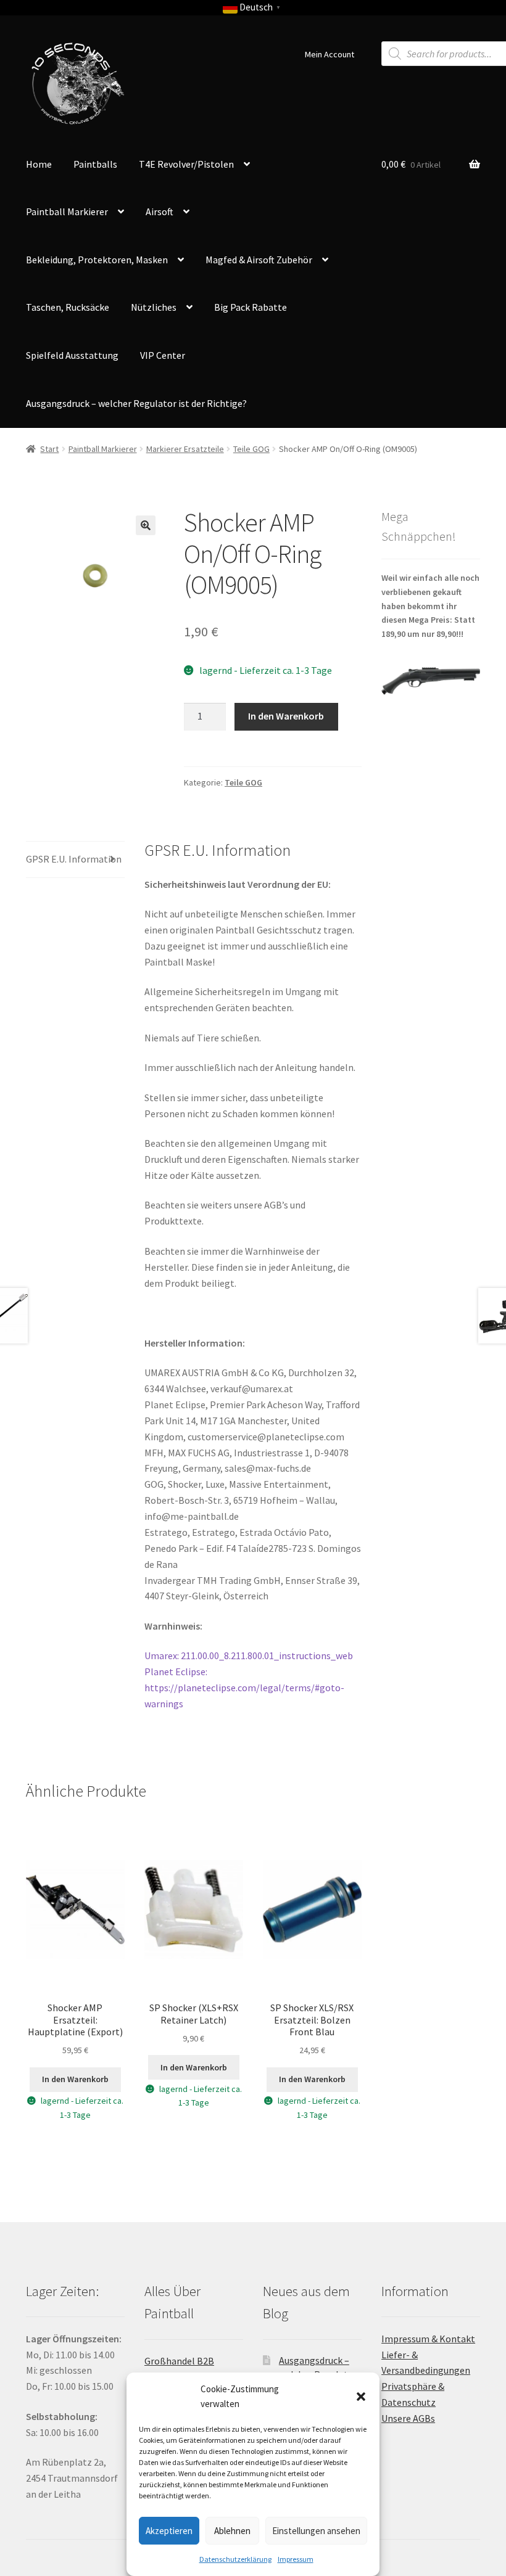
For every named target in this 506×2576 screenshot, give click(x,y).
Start (49, 449)
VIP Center (163, 355)
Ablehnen (232, 2531)
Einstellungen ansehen (316, 2531)
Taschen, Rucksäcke (68, 307)
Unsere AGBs (408, 2418)
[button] (361, 2397)
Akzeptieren (169, 2531)
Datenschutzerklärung (235, 2559)
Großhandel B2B (179, 2361)
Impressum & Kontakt (428, 2339)
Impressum (296, 2559)
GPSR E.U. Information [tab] (74, 859)
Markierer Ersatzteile (185, 449)
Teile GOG (251, 449)
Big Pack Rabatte (251, 307)
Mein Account (330, 54)
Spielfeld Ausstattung (72, 355)
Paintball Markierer (103, 449)
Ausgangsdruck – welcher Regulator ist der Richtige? (136, 403)
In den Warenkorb (286, 716)
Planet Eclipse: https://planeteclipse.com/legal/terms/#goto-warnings (244, 1688)
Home (39, 164)
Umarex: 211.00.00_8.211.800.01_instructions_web (249, 1655)
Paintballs (95, 164)
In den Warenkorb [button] (75, 2079)
